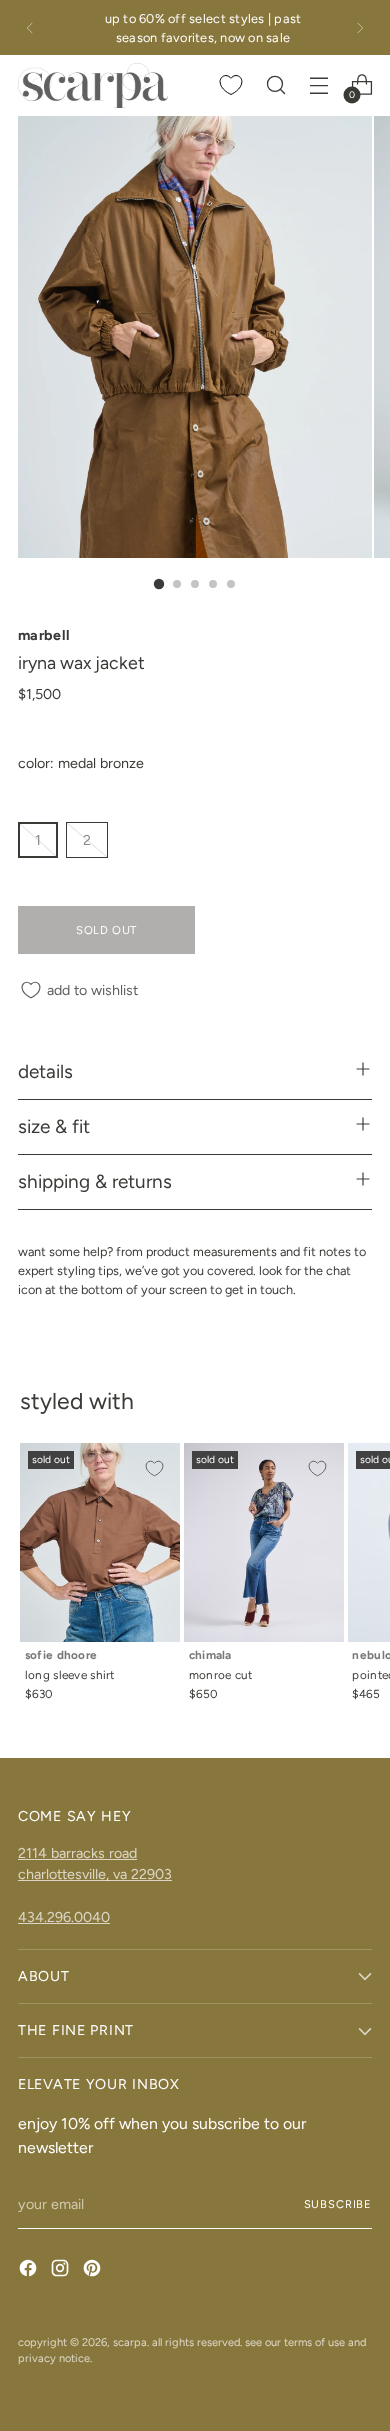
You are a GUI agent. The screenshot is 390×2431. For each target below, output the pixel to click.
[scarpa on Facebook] (30, 2271)
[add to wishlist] (154, 1469)
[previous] (30, 27)
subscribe (338, 2204)
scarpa (130, 2342)
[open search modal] (275, 85)
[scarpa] (93, 85)
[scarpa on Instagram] (62, 2271)
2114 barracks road (77, 1853)
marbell (44, 635)
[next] (360, 27)
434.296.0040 (64, 1917)
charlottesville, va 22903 (95, 1874)
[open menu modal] (318, 85)
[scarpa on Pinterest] (94, 2271)
